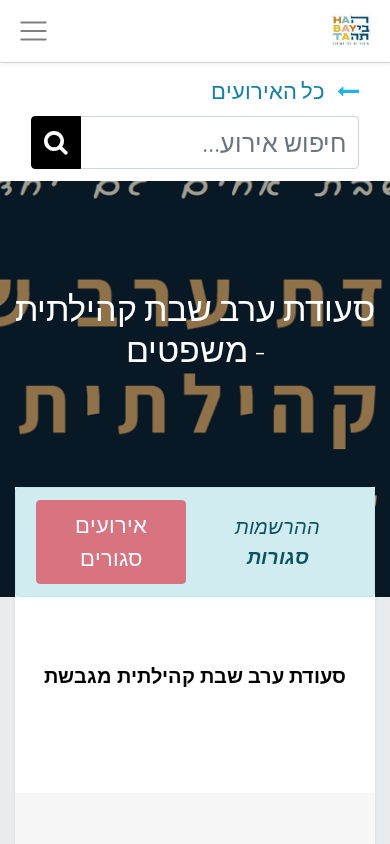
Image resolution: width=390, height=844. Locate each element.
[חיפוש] (56, 142)
